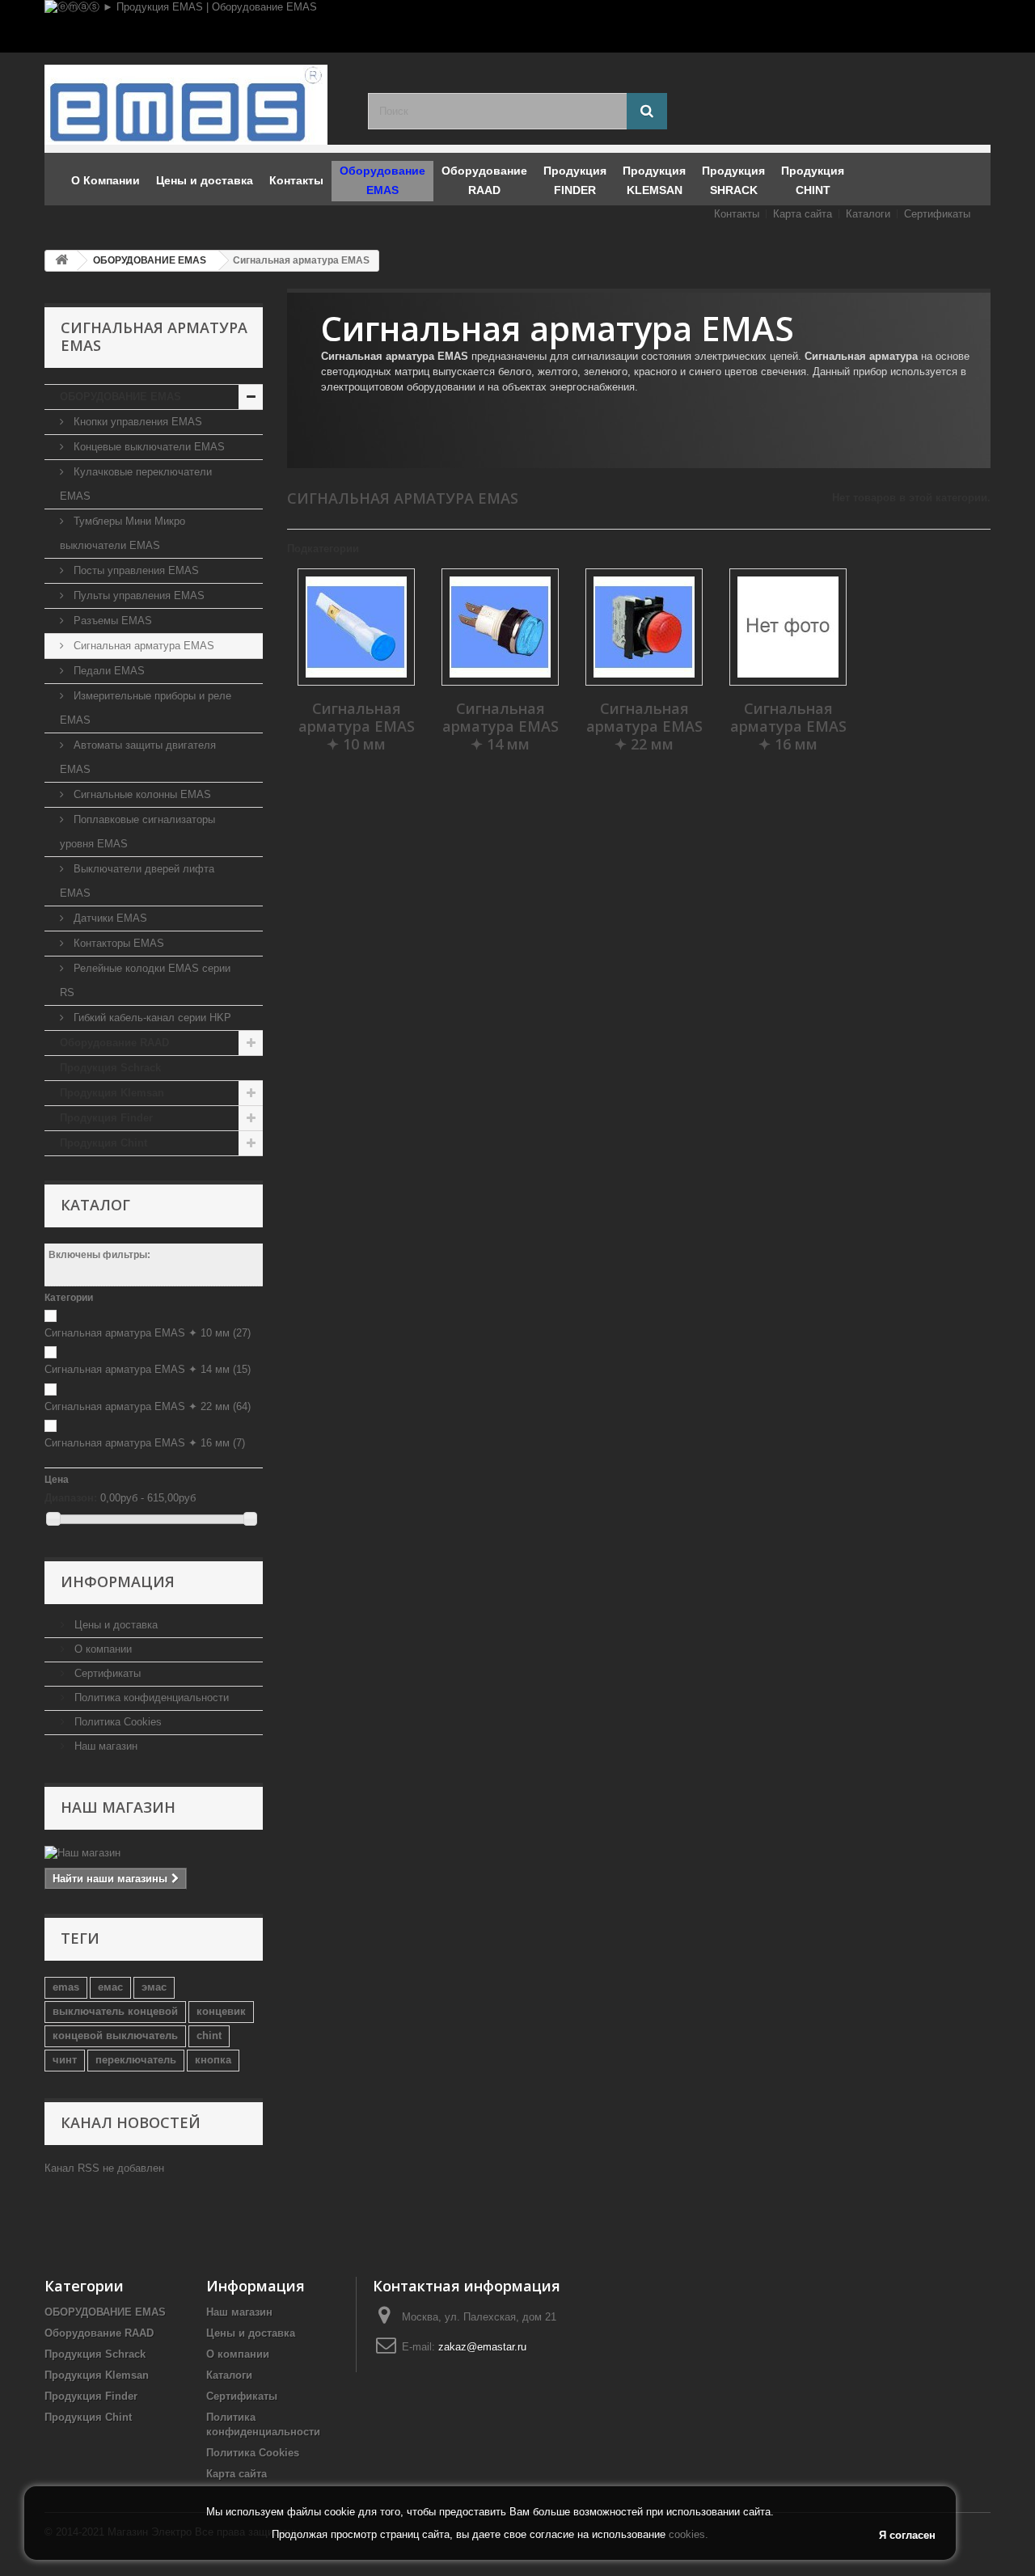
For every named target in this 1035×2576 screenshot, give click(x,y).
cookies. (689, 2534)
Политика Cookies (116, 1722)
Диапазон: (71, 1498)
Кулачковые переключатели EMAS (136, 484)
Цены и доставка (114, 1625)
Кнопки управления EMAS (136, 422)
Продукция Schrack (110, 1068)
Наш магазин (104, 1746)
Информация (118, 1581)
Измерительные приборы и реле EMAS (146, 708)
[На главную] (61, 261)
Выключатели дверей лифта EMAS (137, 881)
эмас (154, 1987)
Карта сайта (803, 214)
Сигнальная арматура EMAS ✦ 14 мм (148, 1369)
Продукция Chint (103, 1143)
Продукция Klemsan (112, 1093)
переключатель (136, 2060)
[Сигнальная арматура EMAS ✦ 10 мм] (356, 627)
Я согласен (907, 2535)
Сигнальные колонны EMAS (141, 794)
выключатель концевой (115, 2011)
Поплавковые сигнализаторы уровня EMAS (137, 832)
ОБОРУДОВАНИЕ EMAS (120, 397)
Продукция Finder (106, 1118)
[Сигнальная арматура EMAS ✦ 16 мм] (788, 627)
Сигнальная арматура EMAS (142, 646)
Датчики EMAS (109, 918)
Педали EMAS (108, 671)
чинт (65, 2060)
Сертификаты (937, 214)
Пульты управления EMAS (137, 595)
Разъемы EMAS (111, 621)
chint (209, 2035)
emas (66, 1987)
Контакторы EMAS (117, 943)
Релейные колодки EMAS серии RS (145, 980)
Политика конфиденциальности (150, 1698)
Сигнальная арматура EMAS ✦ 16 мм (145, 1443)
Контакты (737, 214)
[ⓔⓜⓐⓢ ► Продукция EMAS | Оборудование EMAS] (517, 26)
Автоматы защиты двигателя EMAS (138, 757)
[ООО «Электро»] (194, 105)
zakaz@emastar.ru (482, 2347)
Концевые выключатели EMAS (148, 447)
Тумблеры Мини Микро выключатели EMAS (123, 533)
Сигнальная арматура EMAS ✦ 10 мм (148, 1333)
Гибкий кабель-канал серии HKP (151, 1018)
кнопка (213, 2060)
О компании (101, 1649)
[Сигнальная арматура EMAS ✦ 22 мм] (644, 627)
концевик (221, 2011)
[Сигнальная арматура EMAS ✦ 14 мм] (500, 627)
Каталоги (868, 214)
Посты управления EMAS (135, 570)
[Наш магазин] (154, 1853)
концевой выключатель (115, 2035)
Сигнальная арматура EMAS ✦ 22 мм (148, 1406)
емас (110, 1987)
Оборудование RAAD (114, 1043)
